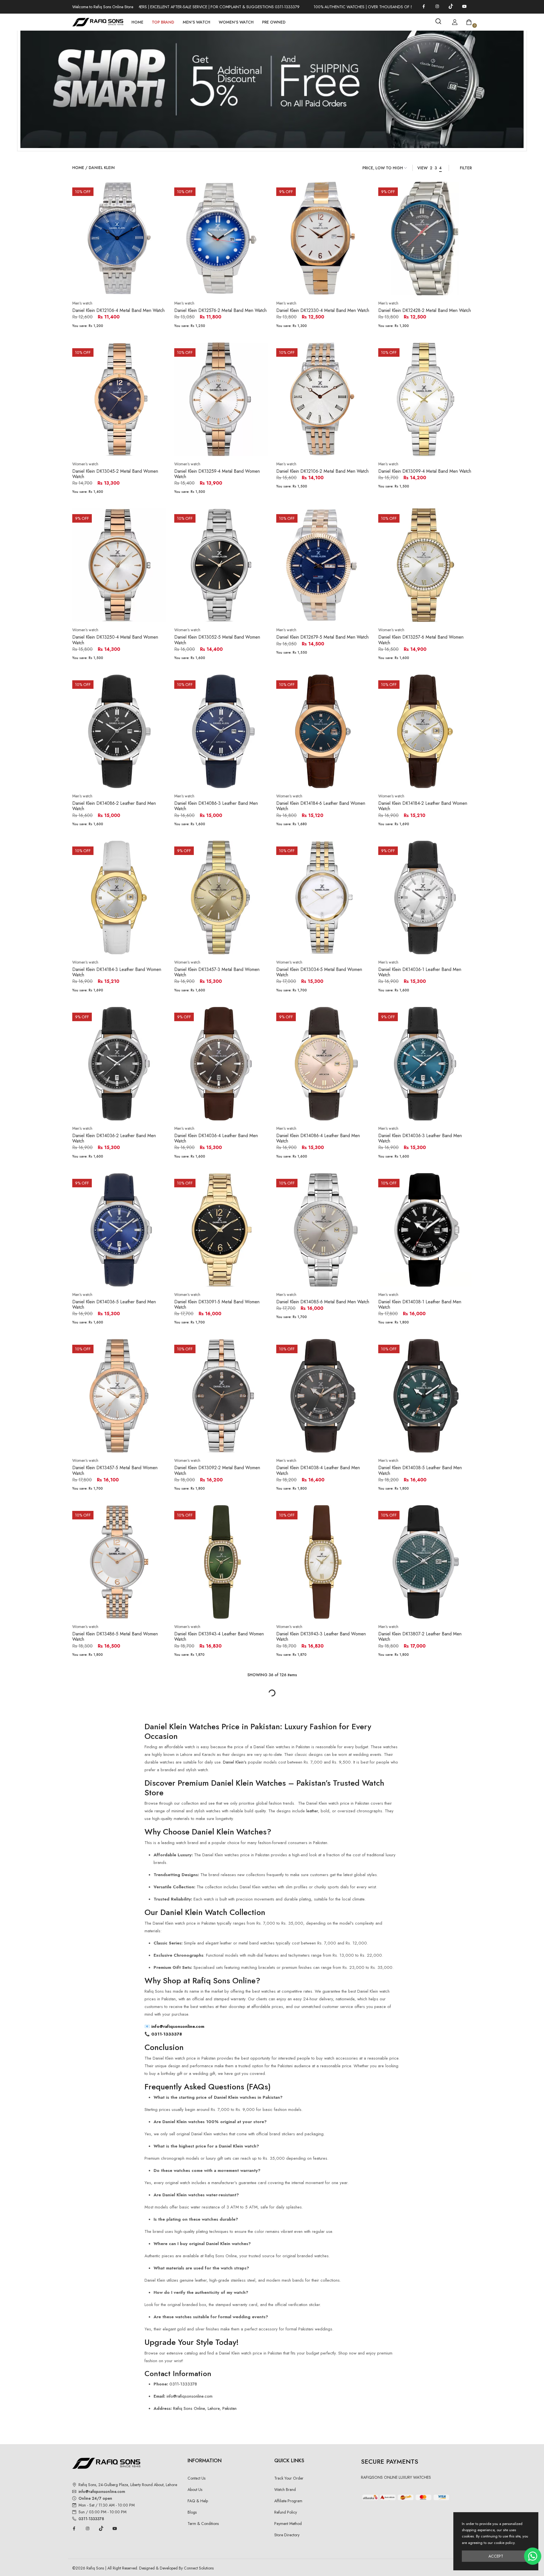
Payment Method (288, 2524)
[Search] (438, 21)
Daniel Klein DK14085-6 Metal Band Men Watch (323, 1302)
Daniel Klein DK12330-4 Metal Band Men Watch (323, 310)
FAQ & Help (198, 2501)
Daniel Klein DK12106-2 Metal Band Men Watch (322, 471)
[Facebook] (424, 6)
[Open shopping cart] (469, 22)
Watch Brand (285, 2490)
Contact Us (196, 2478)
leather (312, 1811)
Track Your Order (289, 2478)
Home (137, 22)
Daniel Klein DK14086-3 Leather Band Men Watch (216, 806)
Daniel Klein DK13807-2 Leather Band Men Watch (420, 1637)
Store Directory (287, 2535)
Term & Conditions (203, 2524)
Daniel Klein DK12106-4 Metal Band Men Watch (118, 310)
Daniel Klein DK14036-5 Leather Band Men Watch (114, 1304)
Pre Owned (274, 22)
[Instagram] (437, 6)
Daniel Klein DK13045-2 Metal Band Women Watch (115, 474)
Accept (496, 2556)
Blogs (192, 2512)
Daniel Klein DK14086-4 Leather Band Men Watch (318, 1138)
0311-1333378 (166, 2034)
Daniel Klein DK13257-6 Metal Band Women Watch (421, 640)
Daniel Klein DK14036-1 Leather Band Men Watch (420, 972)
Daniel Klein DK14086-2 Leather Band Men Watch (114, 806)
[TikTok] (451, 6)
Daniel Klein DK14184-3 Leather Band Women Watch (117, 972)
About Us (195, 2490)
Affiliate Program (288, 2501)
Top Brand (163, 22)
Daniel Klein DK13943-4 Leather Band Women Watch (219, 1637)
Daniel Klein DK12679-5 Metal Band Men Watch (322, 637)
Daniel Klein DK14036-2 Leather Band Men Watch (114, 1138)
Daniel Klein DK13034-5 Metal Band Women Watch (319, 972)
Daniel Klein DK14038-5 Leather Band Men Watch (420, 1470)
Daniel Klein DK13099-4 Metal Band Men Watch (425, 471)
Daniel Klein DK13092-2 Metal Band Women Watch (217, 1470)
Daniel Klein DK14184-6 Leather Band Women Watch (321, 806)
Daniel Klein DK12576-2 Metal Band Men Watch (220, 310)
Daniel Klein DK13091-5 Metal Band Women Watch (217, 1304)
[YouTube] (464, 6)
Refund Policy (286, 2512)
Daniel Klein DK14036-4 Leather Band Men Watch (216, 1138)
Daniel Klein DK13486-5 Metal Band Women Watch (115, 1637)
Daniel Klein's (235, 1762)
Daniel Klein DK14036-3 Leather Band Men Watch (420, 1138)
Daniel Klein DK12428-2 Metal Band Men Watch (425, 310)
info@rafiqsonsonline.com (178, 2026)
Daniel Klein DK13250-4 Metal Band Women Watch (115, 640)
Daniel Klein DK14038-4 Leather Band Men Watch (318, 1470)
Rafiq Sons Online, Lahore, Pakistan (205, 2408)
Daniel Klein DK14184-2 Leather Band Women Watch (423, 806)
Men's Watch (196, 22)
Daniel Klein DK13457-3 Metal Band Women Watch (217, 972)
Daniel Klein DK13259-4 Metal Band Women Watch (217, 474)
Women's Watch (236, 22)
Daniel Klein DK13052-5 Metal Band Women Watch (217, 640)
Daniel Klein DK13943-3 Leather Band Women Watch (321, 1637)
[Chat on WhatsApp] (533, 2556)
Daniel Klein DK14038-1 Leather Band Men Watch (420, 1304)
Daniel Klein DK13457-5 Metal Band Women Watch (115, 1470)
